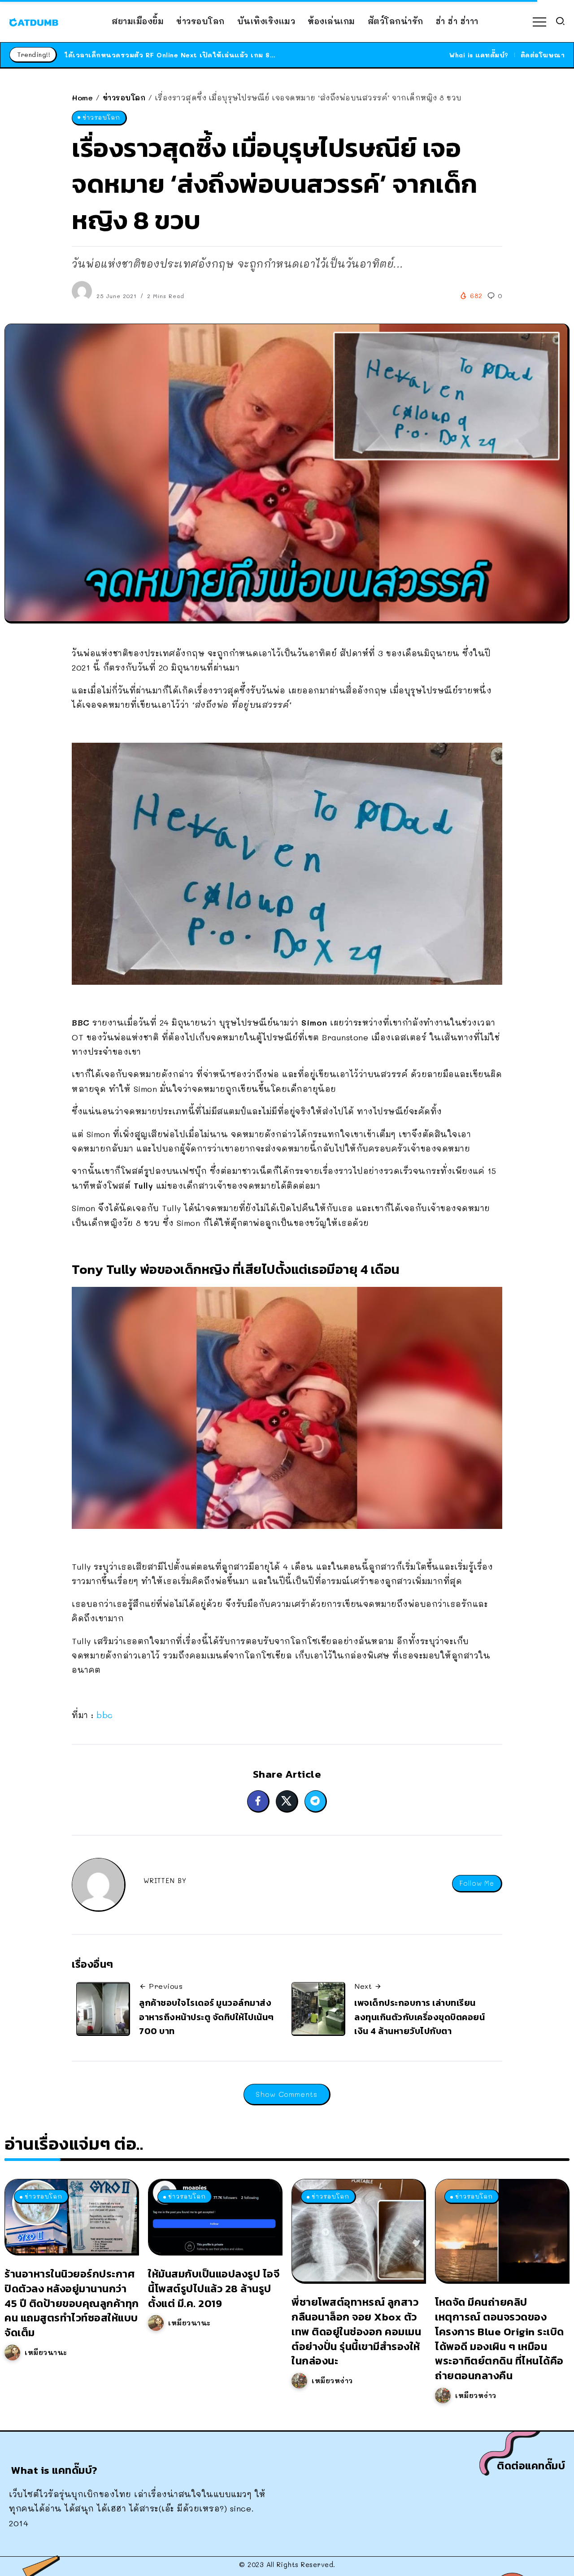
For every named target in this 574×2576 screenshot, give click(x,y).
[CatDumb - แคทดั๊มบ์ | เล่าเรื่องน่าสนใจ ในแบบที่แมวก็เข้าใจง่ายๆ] (34, 21)
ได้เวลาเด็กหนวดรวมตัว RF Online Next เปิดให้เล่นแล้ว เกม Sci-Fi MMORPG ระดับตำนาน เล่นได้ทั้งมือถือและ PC (252, 55)
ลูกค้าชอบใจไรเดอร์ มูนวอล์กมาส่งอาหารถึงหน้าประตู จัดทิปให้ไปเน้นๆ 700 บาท (207, 2017)
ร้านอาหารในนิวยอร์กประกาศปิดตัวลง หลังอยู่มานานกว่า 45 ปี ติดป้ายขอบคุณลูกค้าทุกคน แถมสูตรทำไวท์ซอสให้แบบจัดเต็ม (72, 2303)
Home (82, 97)
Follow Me (477, 1883)
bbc (105, 1715)
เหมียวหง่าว (332, 2381)
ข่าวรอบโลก (124, 97)
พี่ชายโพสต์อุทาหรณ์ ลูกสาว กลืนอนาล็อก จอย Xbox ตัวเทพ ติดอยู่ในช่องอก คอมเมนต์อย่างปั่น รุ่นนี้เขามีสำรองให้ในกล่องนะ (356, 2331)
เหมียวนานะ (46, 2352)
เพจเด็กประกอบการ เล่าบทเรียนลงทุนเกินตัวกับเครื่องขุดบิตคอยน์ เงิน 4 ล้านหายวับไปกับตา (420, 2017)
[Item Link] (71, 2216)
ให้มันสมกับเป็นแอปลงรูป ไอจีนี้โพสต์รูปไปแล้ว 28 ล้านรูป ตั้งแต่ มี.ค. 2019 (214, 2288)
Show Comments (287, 2094)
